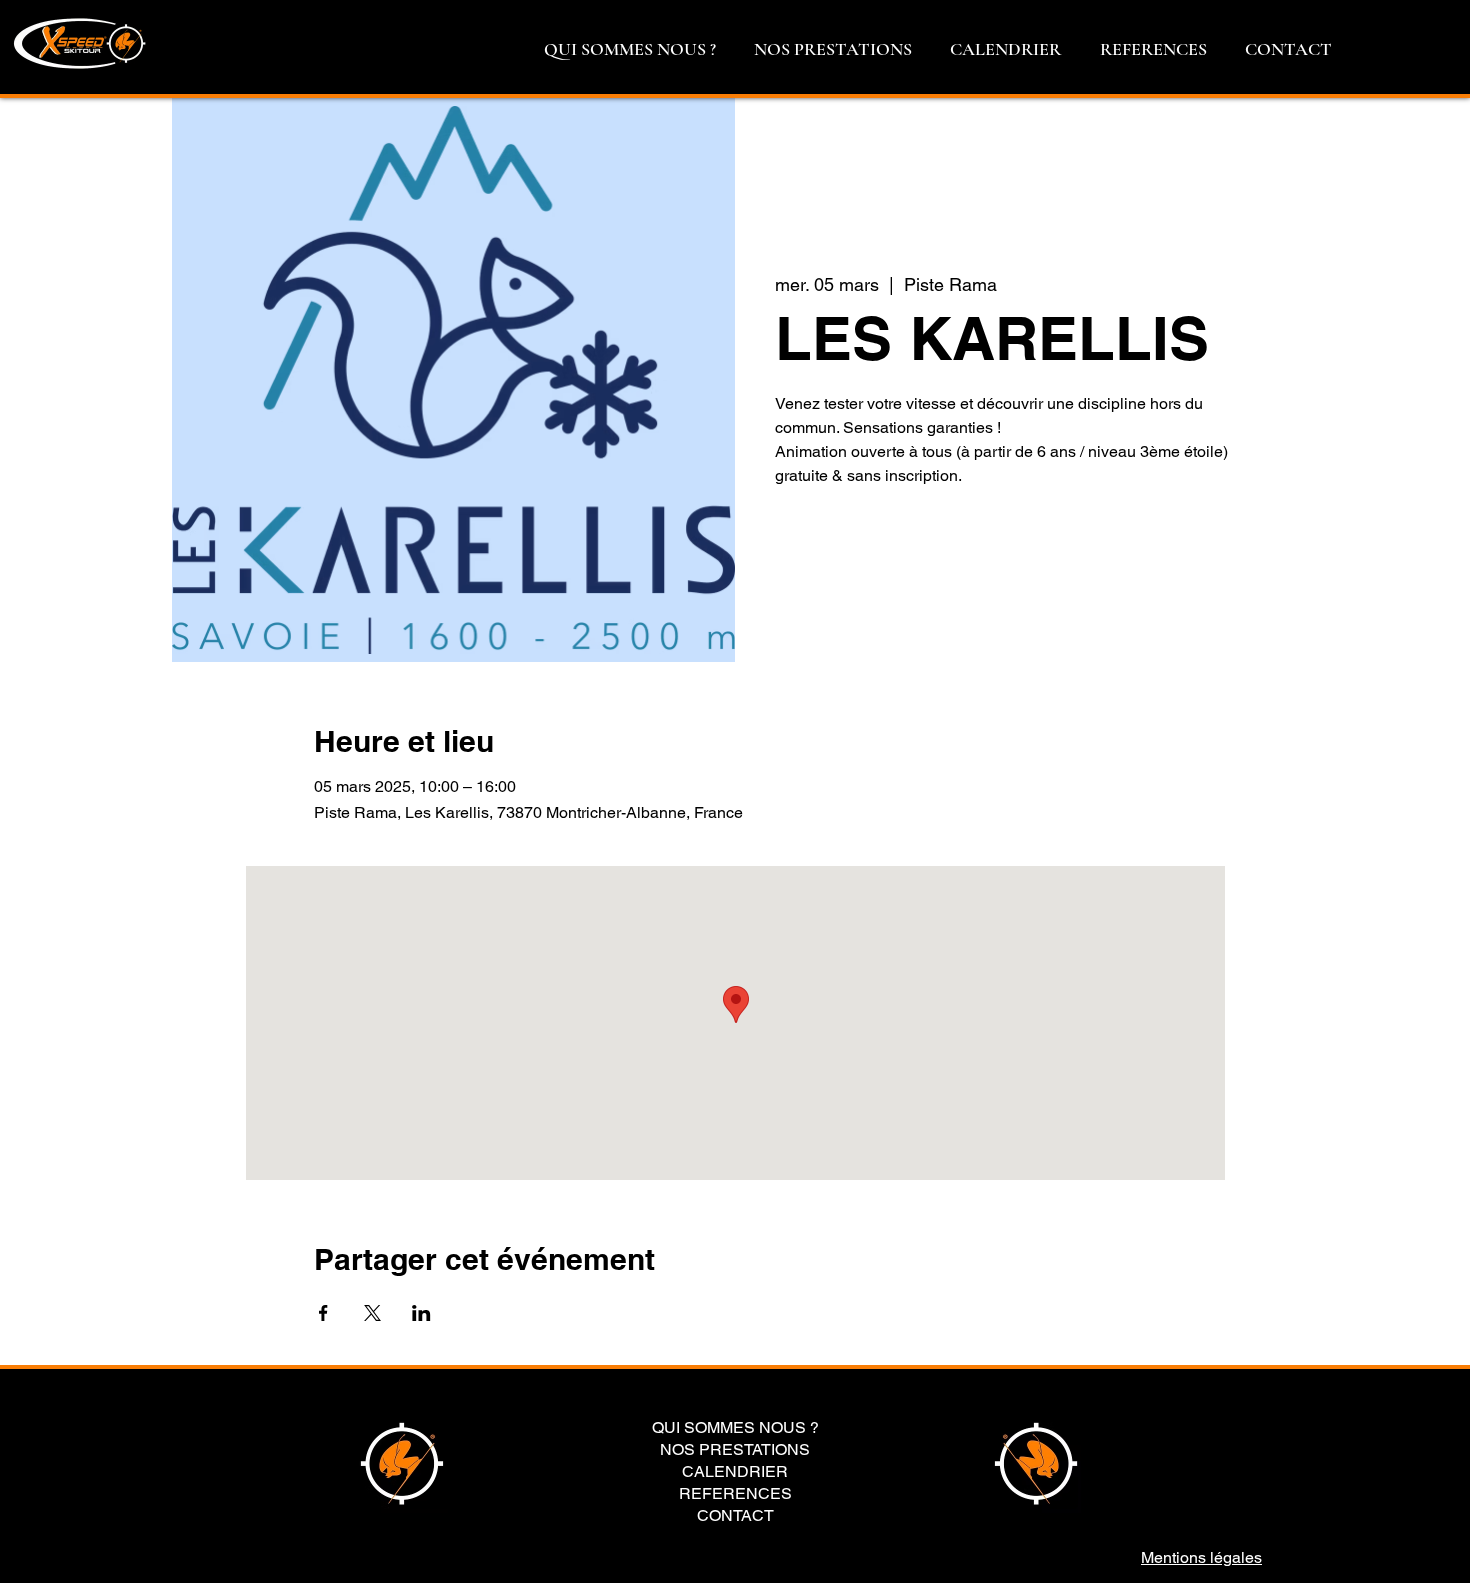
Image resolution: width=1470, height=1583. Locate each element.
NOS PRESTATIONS (735, 1450)
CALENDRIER (735, 1472)
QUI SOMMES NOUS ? (735, 1428)
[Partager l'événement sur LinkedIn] (421, 1313)
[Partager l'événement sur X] (372, 1313)
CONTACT (735, 1516)
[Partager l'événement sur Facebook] (323, 1313)
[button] (630, 49)
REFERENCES (735, 1494)
